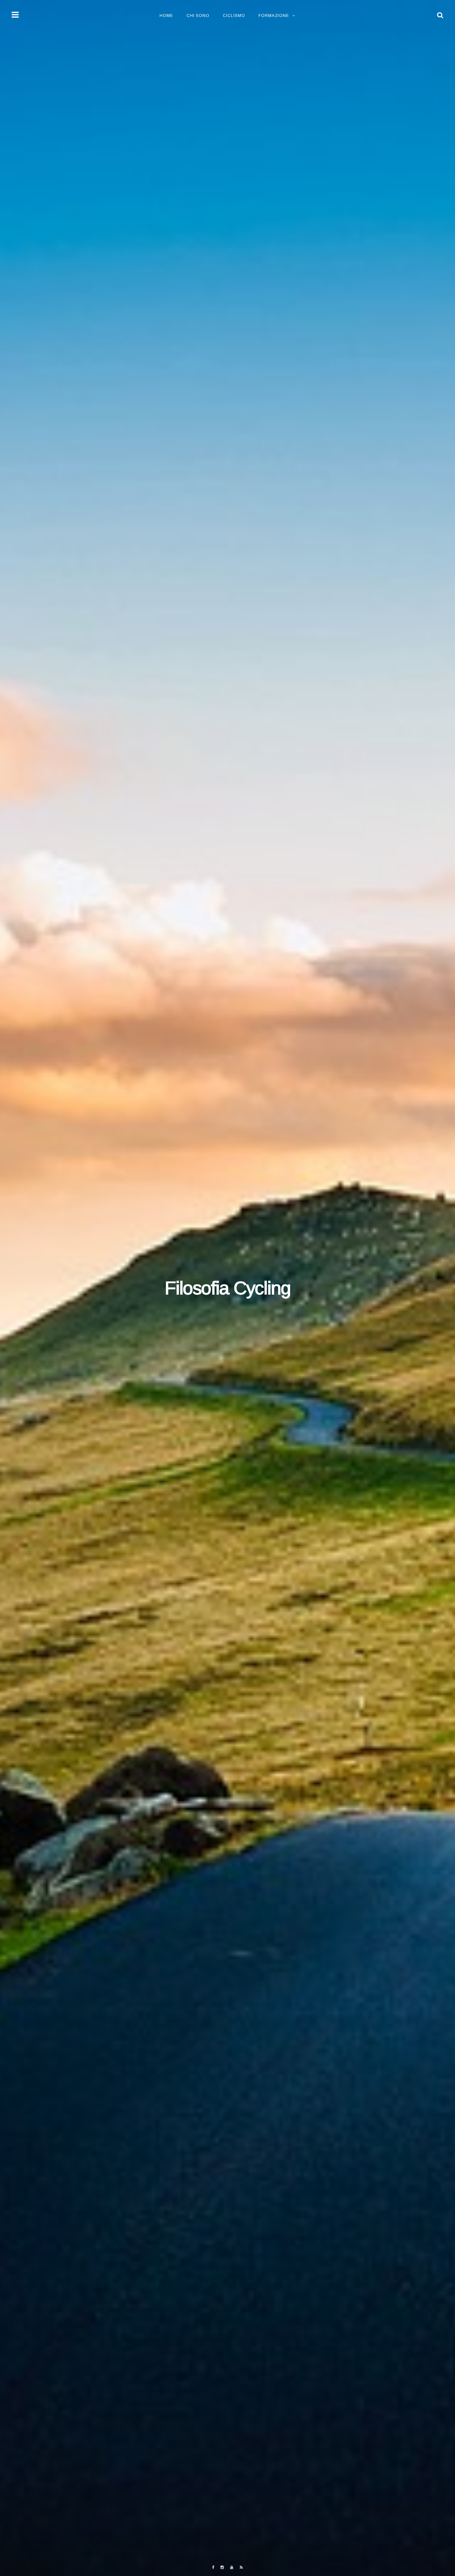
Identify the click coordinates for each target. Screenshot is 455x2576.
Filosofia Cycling (227, 1288)
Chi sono (198, 16)
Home (166, 16)
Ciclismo (234, 16)
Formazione (274, 16)
